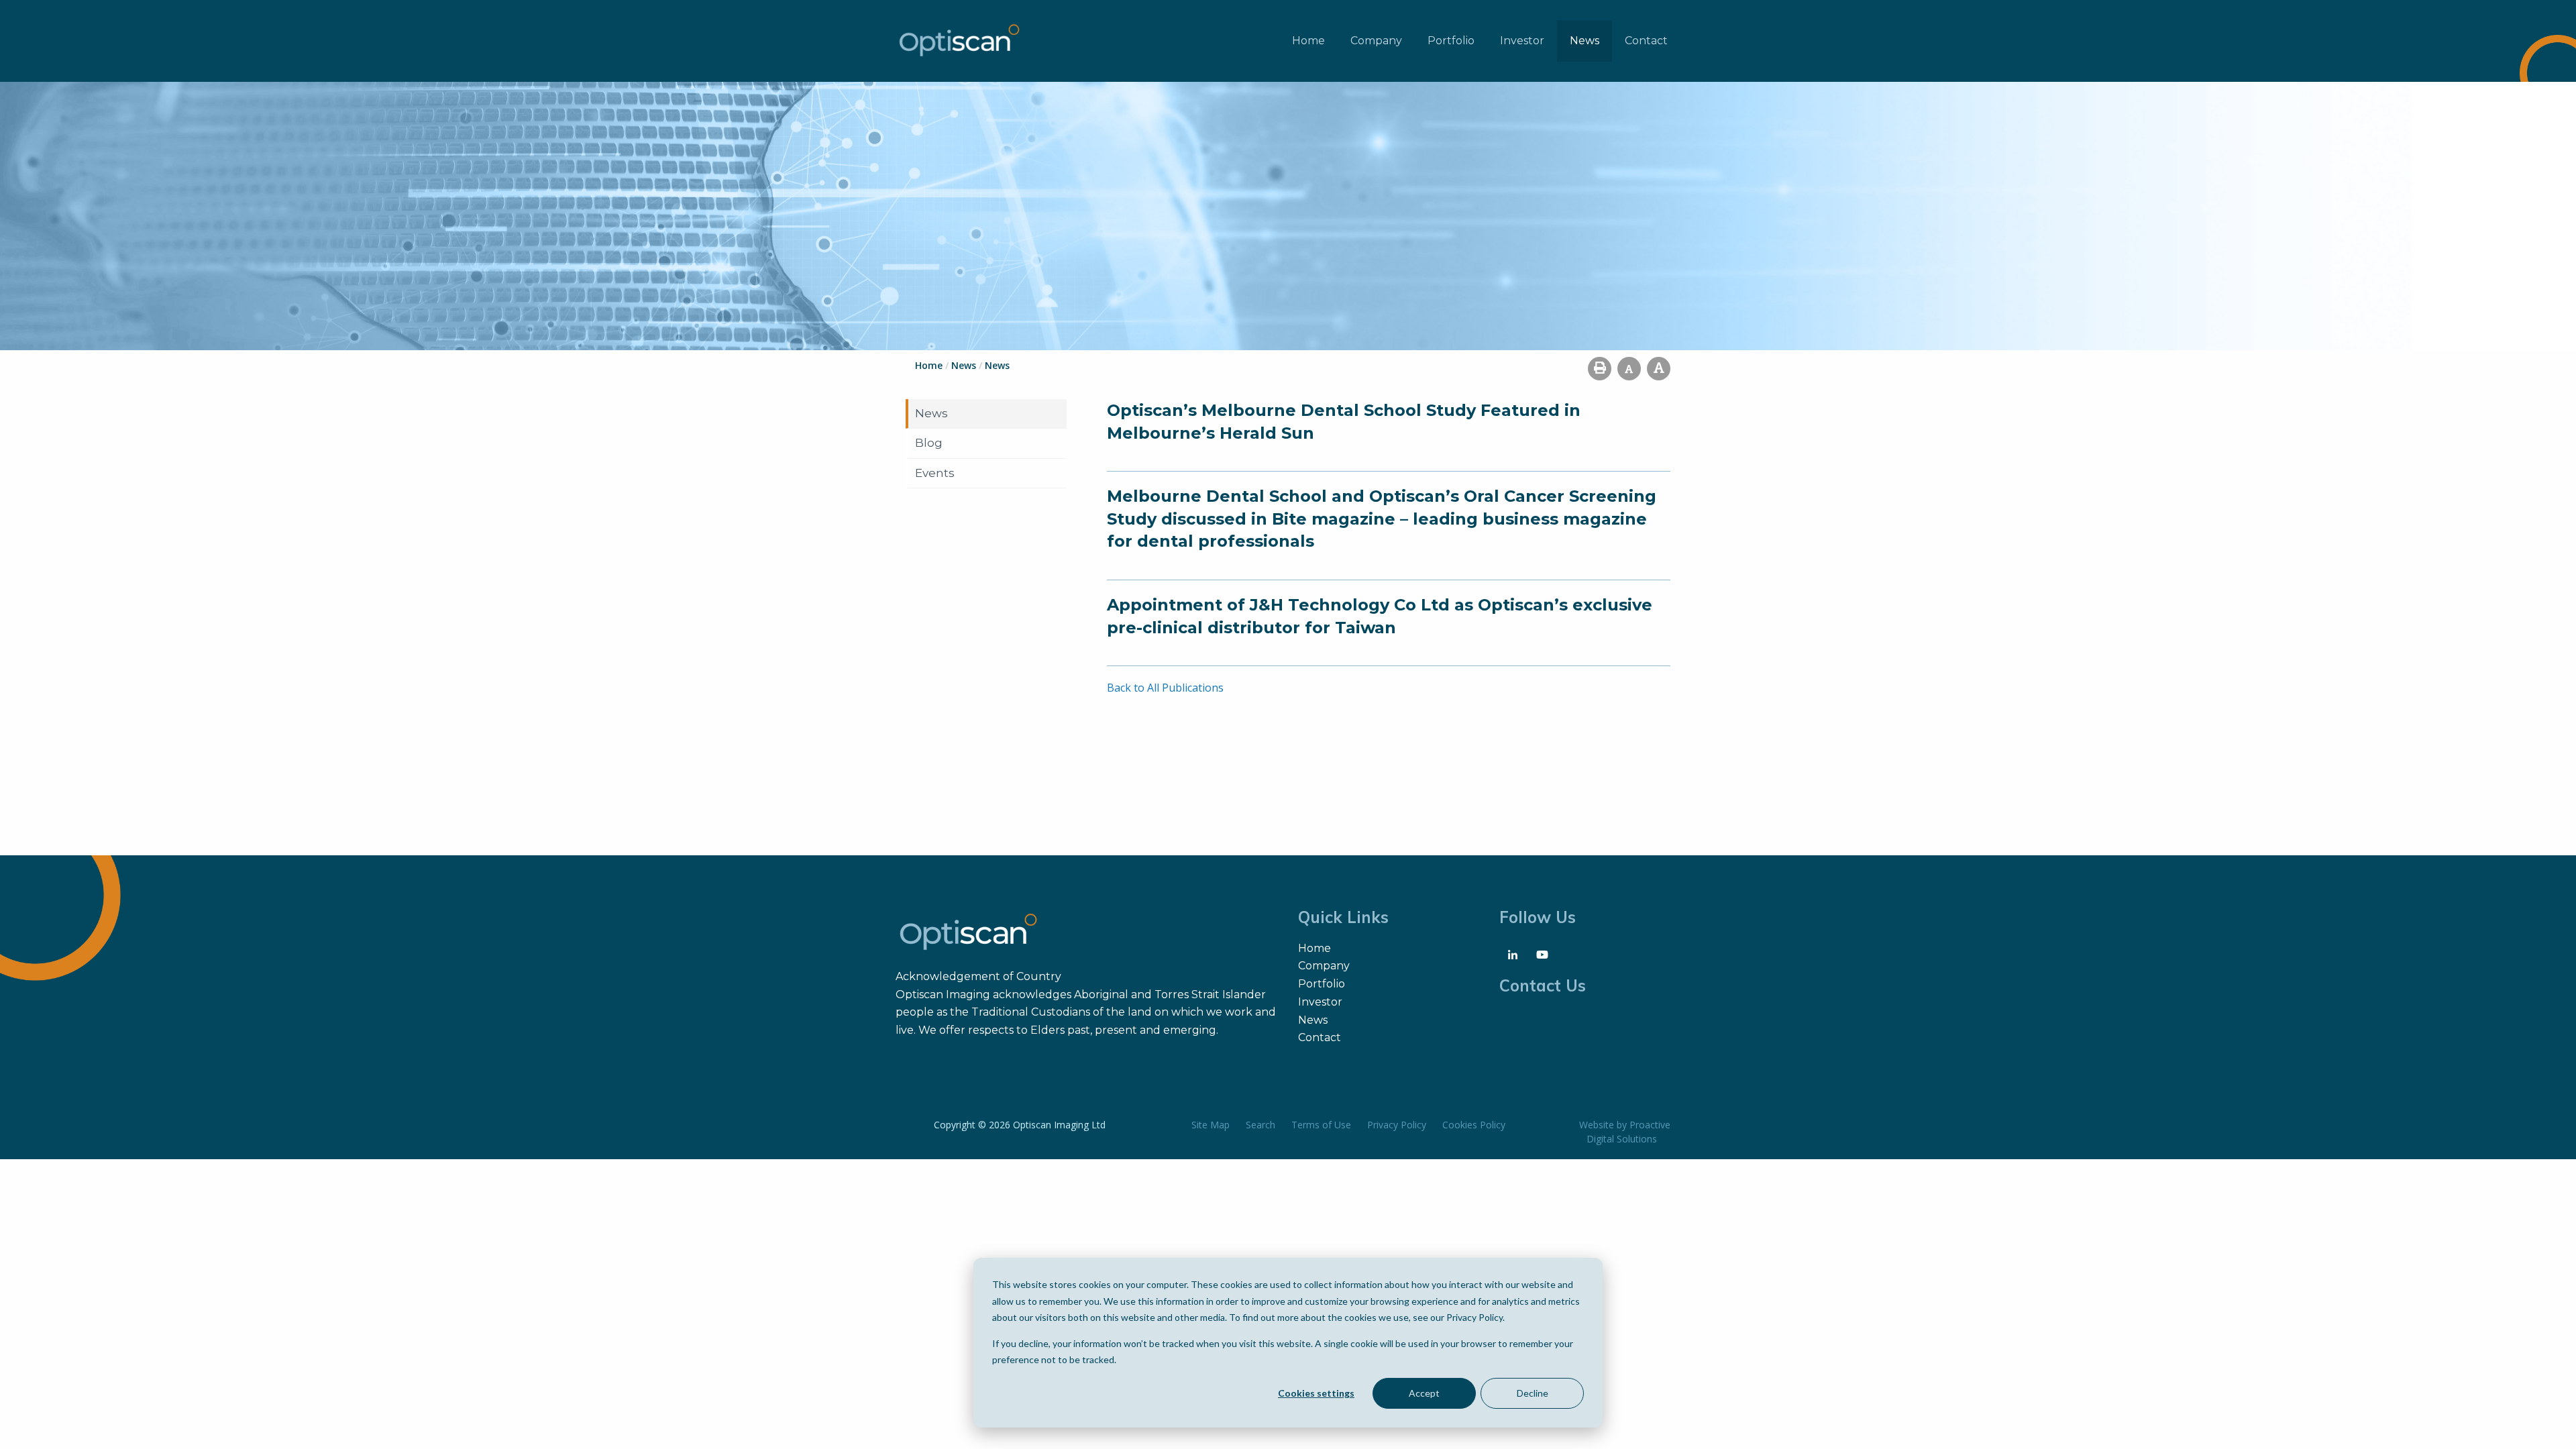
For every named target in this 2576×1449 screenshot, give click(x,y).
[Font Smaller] (1629, 369)
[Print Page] (1600, 369)
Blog (929, 443)
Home (1308, 41)
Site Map (1211, 1125)
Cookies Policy (1474, 1125)
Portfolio (1451, 41)
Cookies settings (1316, 1393)
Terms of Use (1321, 1125)
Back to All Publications (1165, 688)
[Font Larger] (1659, 369)
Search (1260, 1125)
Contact (1646, 41)
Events (935, 473)
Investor (1522, 41)
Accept (1424, 1393)
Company (1376, 41)
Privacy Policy (1397, 1125)
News (1585, 41)
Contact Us (1543, 985)
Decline (1533, 1393)
